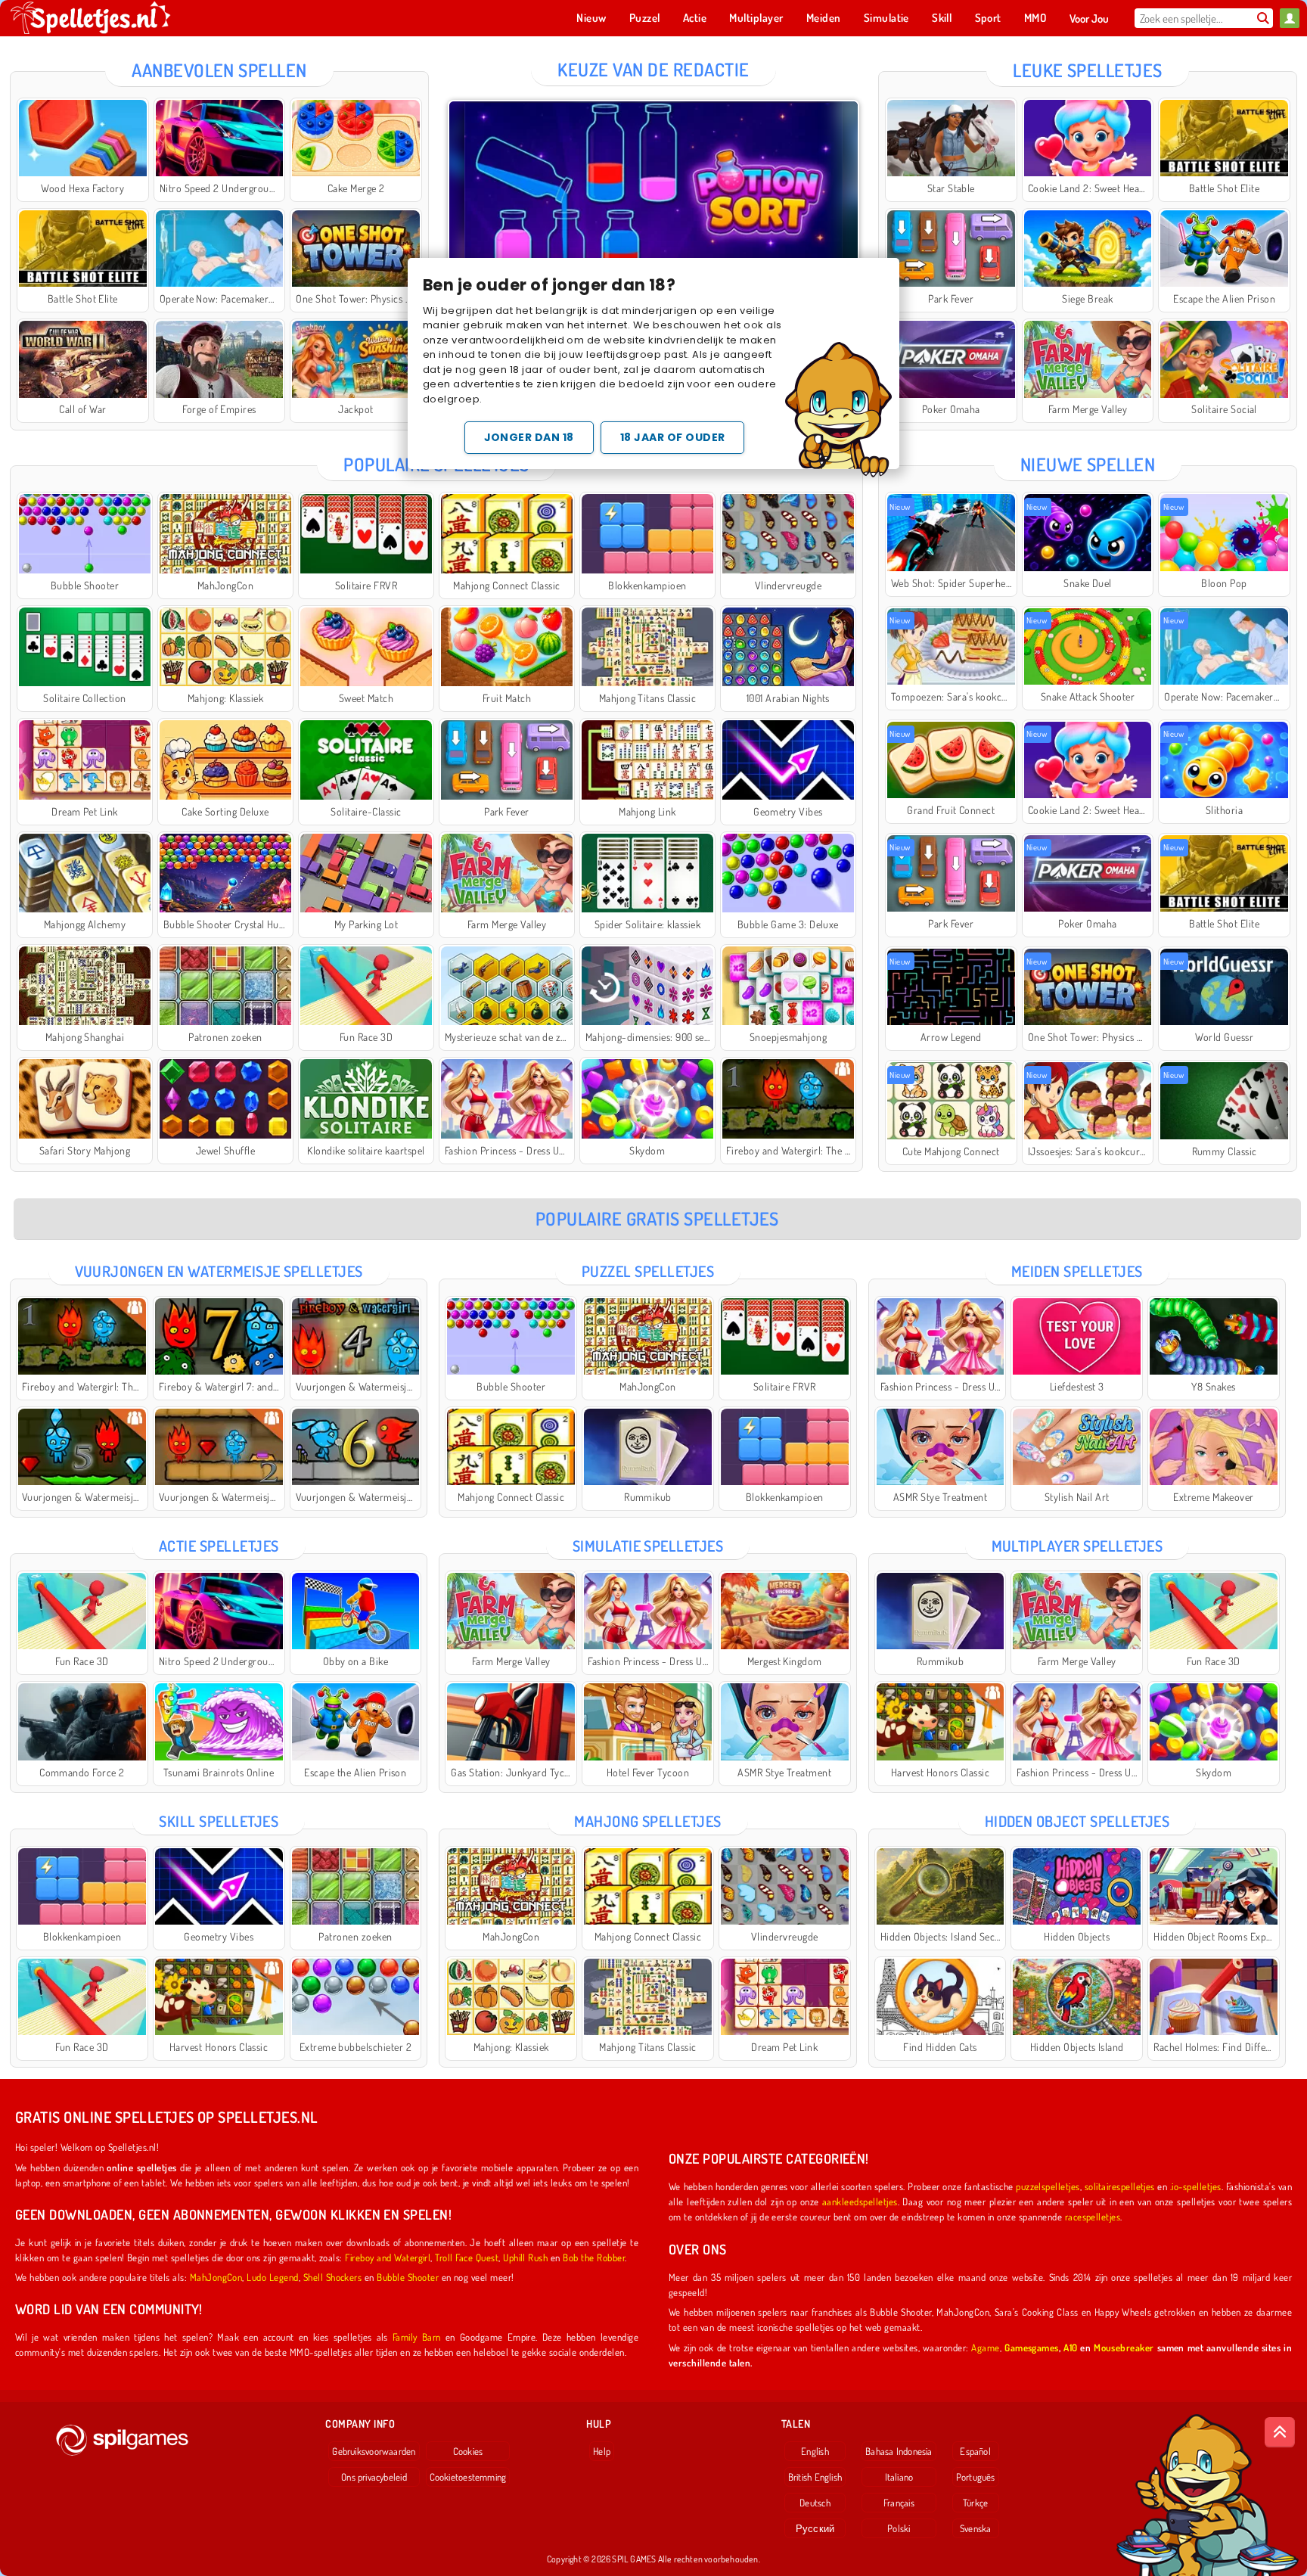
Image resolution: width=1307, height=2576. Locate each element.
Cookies (468, 2451)
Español (975, 2451)
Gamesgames (1032, 2347)
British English (815, 2477)
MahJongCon (216, 2277)
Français (899, 2503)
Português (976, 2477)
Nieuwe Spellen (1088, 464)
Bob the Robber (594, 2257)
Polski (899, 2528)
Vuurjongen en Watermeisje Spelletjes (219, 1271)
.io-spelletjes (1196, 2186)
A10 (1070, 2347)
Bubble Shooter (408, 2277)
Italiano (899, 2477)
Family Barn (417, 2337)
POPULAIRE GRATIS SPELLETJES (657, 1218)
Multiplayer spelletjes (1077, 1546)
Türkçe (975, 2503)
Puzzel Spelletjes (648, 1271)
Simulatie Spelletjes (648, 1546)
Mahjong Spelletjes (648, 1821)
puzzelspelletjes (1048, 2186)
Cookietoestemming (468, 2477)
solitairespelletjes (1120, 2186)
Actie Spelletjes (219, 1546)
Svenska (976, 2528)
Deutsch (815, 2503)
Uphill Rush (525, 2257)
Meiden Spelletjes (1077, 1271)
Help (602, 2451)
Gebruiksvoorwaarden (374, 2451)
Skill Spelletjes (219, 1821)
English (815, 2451)
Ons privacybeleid (374, 2477)
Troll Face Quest (467, 2257)
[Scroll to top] (1280, 2432)
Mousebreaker (1124, 2347)
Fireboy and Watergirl (388, 2257)
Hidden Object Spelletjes (1077, 1821)
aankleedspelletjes (860, 2201)
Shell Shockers (333, 2277)
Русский (815, 2528)
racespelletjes (1093, 2216)
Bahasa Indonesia (899, 2451)
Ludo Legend (272, 2277)
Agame (985, 2347)
